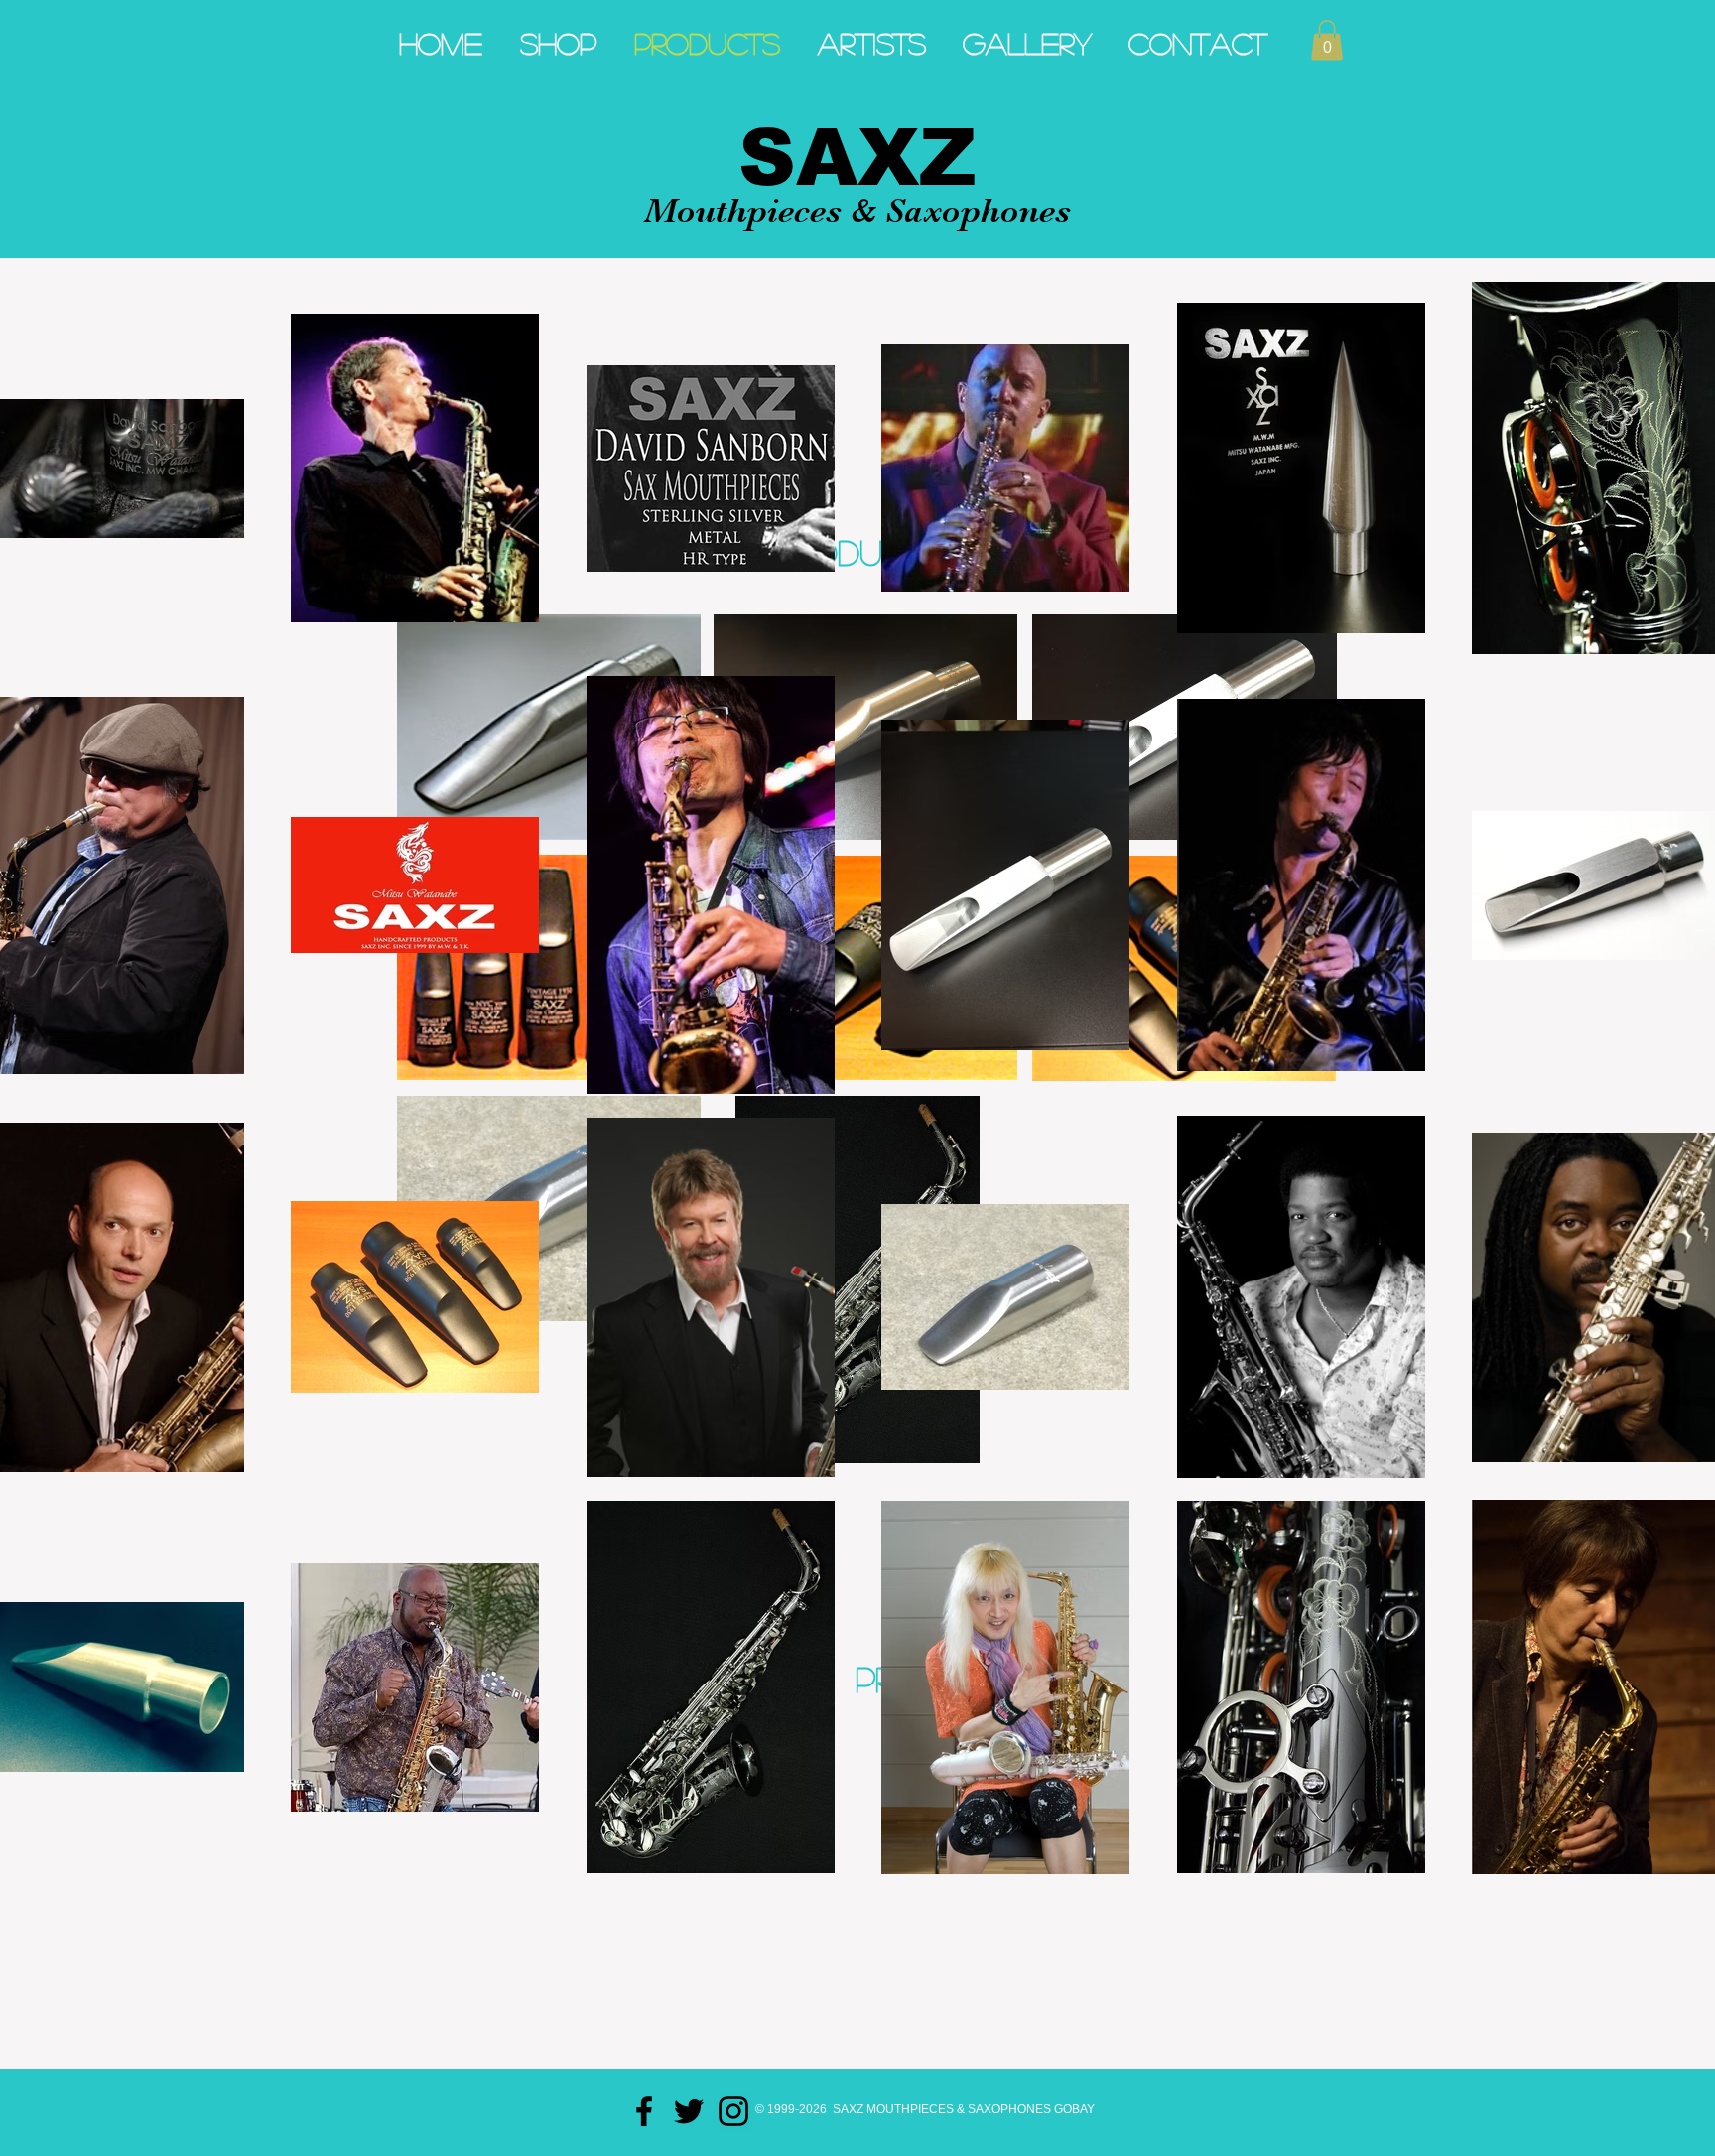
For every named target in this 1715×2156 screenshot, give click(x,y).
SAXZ (857, 157)
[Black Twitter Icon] (689, 2111)
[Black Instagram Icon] (733, 2111)
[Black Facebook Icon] (644, 2111)
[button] (1327, 40)
